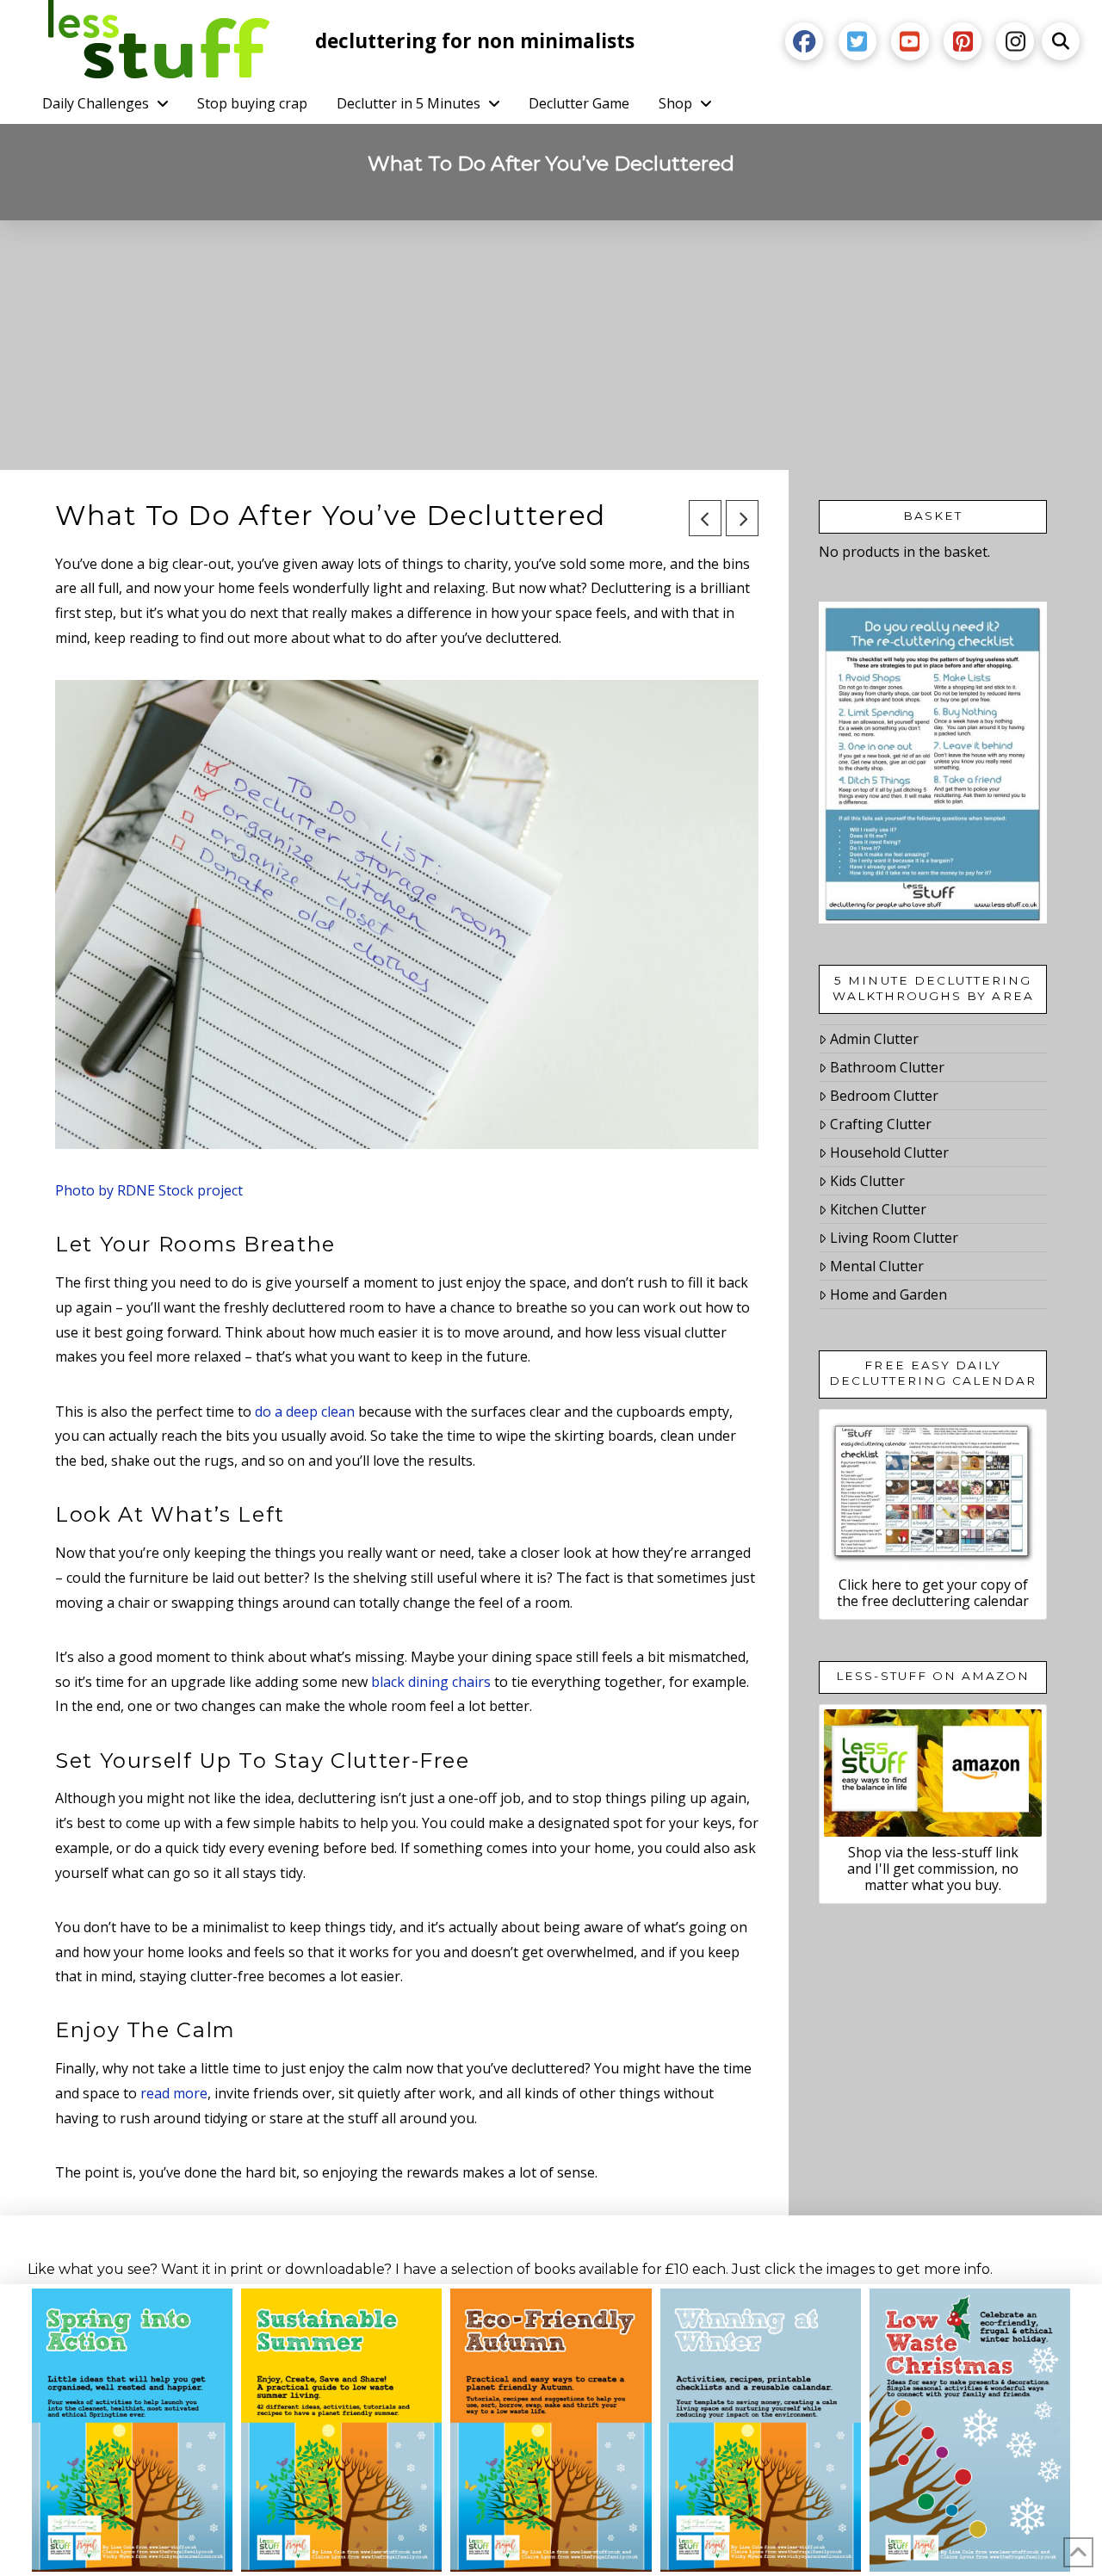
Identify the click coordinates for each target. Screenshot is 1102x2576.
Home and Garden (888, 1294)
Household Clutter (889, 1152)
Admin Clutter (874, 1039)
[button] (1061, 41)
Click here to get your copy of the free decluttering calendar (933, 1593)
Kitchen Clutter (878, 1209)
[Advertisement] (551, 349)
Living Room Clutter (894, 1238)
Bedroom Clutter (884, 1096)
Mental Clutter (877, 1266)
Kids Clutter (867, 1181)
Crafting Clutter (881, 1124)
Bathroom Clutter (887, 1067)
